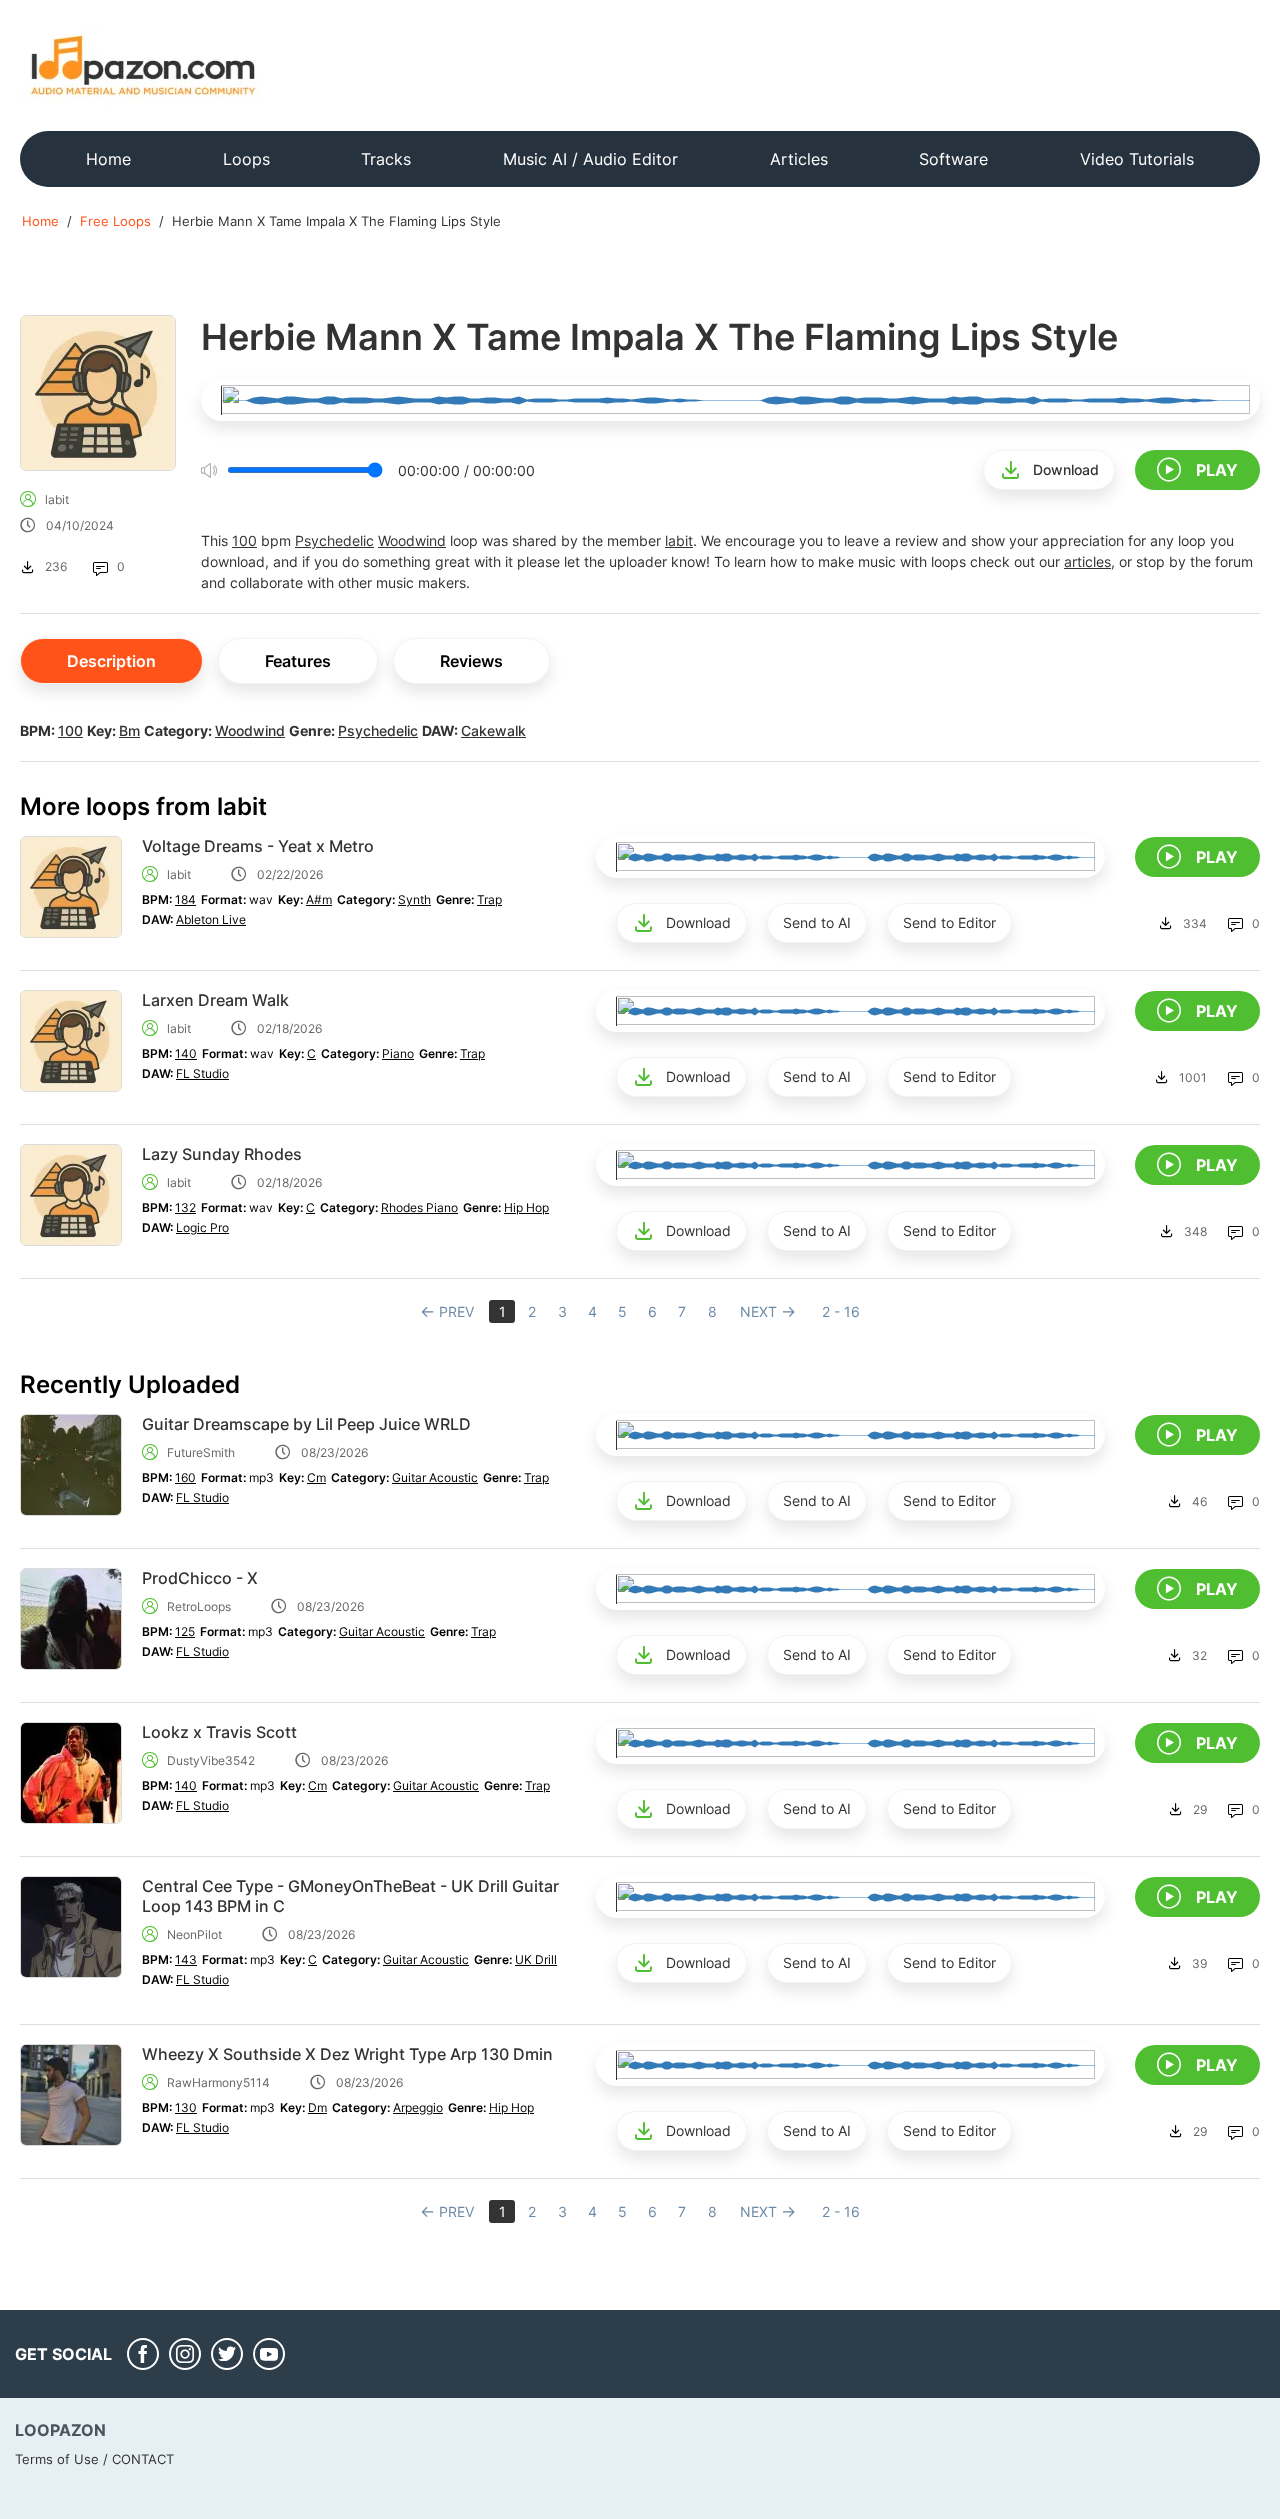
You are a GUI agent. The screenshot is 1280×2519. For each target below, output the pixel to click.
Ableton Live (211, 919)
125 (185, 1631)
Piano (398, 1053)
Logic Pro (202, 1227)
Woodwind (412, 540)
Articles (799, 159)
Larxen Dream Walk (215, 1000)
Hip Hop (526, 1207)
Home (108, 159)
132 (185, 1207)
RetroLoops (199, 1606)
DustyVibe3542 (211, 1760)
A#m (319, 899)
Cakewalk (493, 730)
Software (953, 159)
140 (186, 1053)
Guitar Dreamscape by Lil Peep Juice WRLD (306, 1424)
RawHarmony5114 (218, 2082)
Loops (246, 159)
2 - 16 (841, 1311)
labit (57, 499)
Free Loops (115, 221)
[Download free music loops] (143, 64)
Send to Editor (949, 922)
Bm (129, 730)
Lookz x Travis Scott (219, 1732)
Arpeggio (418, 2107)
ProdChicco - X (200, 1578)
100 (244, 540)
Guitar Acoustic (435, 1477)
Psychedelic (334, 540)
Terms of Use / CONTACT (94, 2459)
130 (186, 2107)
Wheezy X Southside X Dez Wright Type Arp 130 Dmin (347, 2054)
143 (186, 1959)
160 (185, 1477)
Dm (317, 2107)
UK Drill (536, 1959)
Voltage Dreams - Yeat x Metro (258, 846)
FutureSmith (201, 1452)
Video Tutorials (1137, 159)
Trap (489, 899)
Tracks (386, 159)
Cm (316, 1477)
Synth (414, 899)
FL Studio (202, 1073)
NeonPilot (194, 1934)
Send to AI (817, 922)
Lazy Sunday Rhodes (222, 1154)
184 (185, 899)
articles (1087, 561)
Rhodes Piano (419, 1207)
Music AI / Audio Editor (590, 159)
